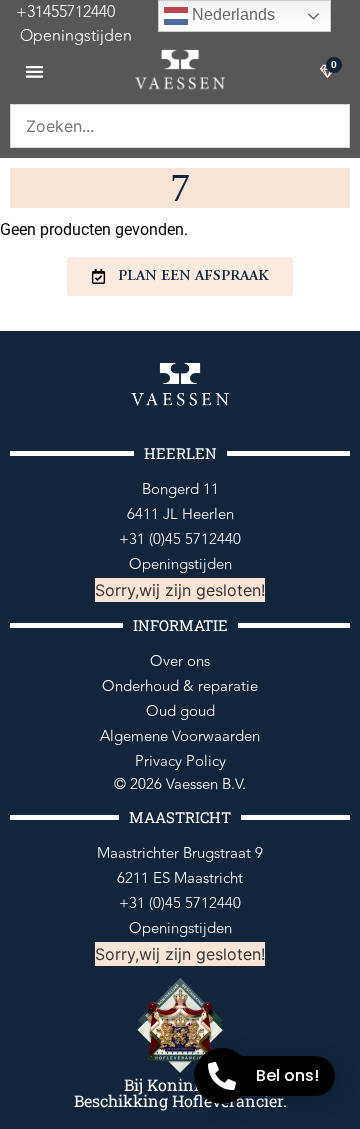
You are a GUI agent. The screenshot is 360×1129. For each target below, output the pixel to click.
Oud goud (180, 711)
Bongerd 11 (180, 489)
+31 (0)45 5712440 (180, 539)
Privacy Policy (180, 761)
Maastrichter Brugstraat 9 (180, 853)
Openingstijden (66, 36)
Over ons (180, 661)
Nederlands (231, 14)
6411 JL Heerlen (180, 514)
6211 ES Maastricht (180, 878)
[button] (34, 71)
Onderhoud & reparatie (180, 686)
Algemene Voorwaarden (180, 736)
